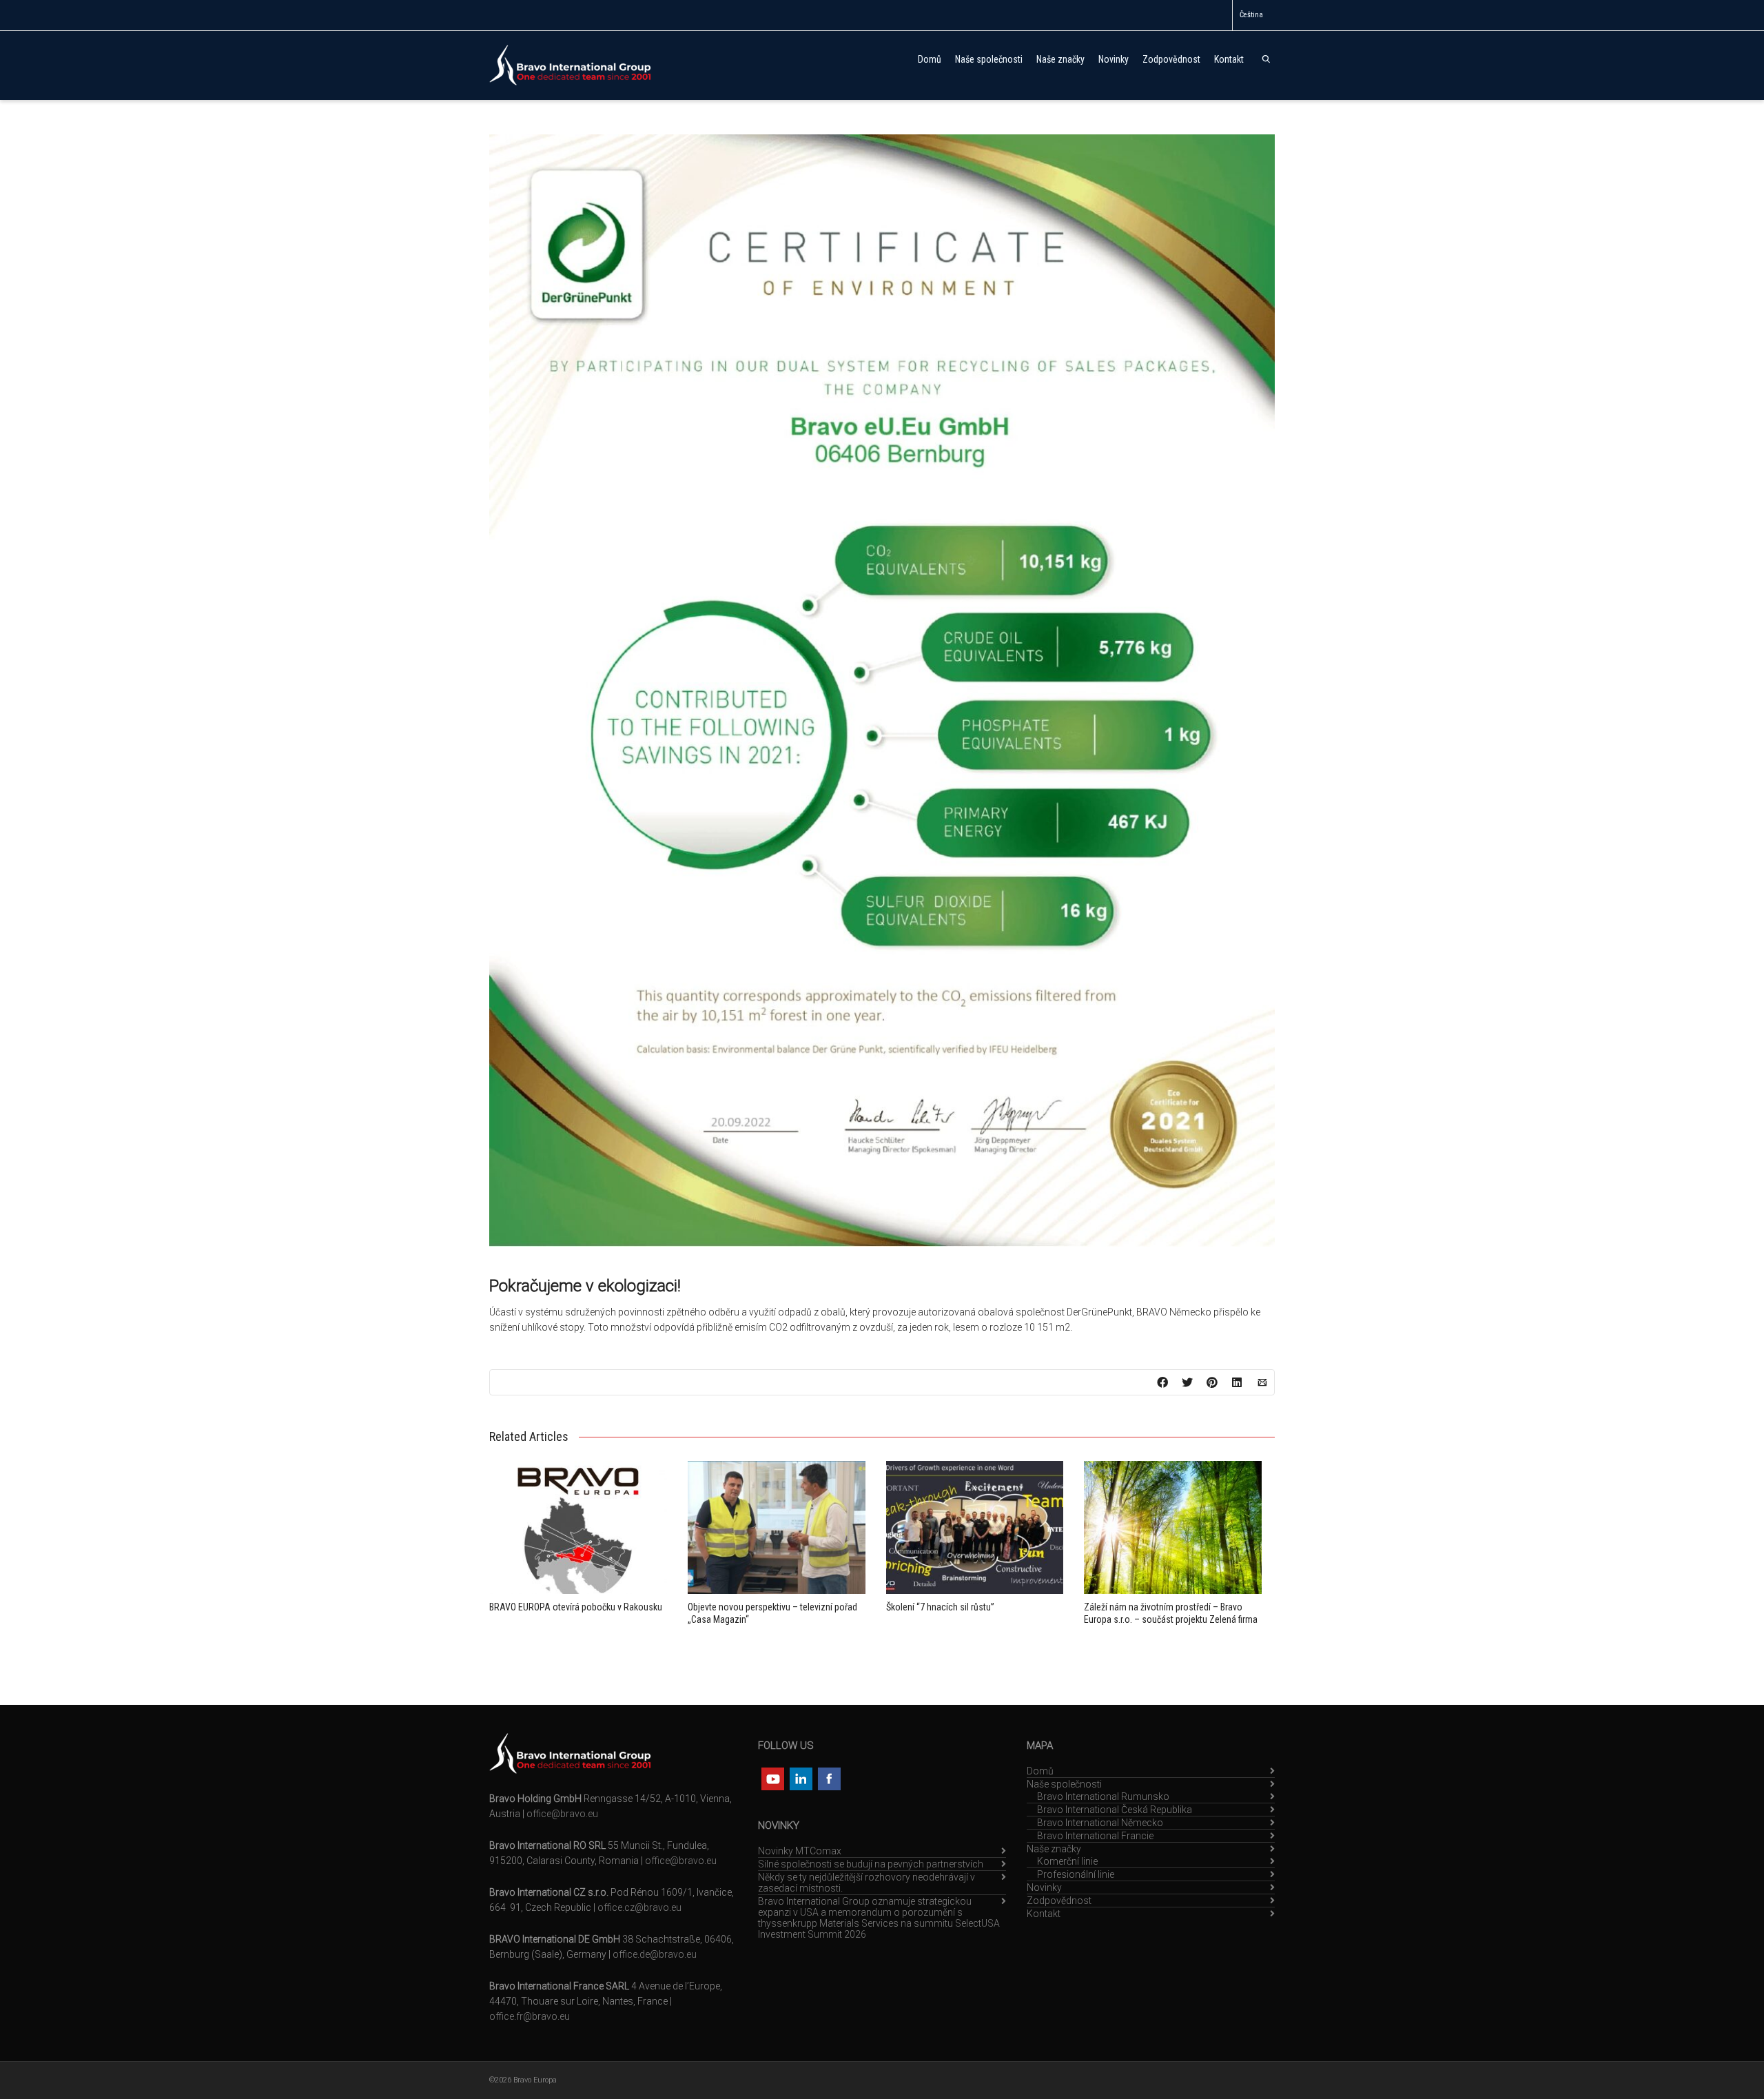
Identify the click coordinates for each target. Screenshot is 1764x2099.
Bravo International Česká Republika (1115, 1810)
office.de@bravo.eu (655, 1954)
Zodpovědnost (1171, 59)
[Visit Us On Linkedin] (800, 1778)
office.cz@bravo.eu (639, 1907)
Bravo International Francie (1095, 1836)
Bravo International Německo (1100, 1823)
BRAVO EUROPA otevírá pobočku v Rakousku (576, 1607)
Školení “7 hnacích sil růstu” (940, 1607)
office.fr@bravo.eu (530, 2016)
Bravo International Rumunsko (1103, 1796)
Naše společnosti (989, 59)
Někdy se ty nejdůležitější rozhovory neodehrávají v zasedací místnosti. (866, 1883)
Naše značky (1060, 59)
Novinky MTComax (800, 1851)
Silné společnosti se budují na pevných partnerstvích (871, 1864)
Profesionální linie (1076, 1874)
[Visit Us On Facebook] (829, 1778)
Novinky (1114, 59)
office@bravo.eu (562, 1814)
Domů (930, 59)
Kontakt (1229, 59)
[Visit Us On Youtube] (772, 1778)
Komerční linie (1067, 1861)
